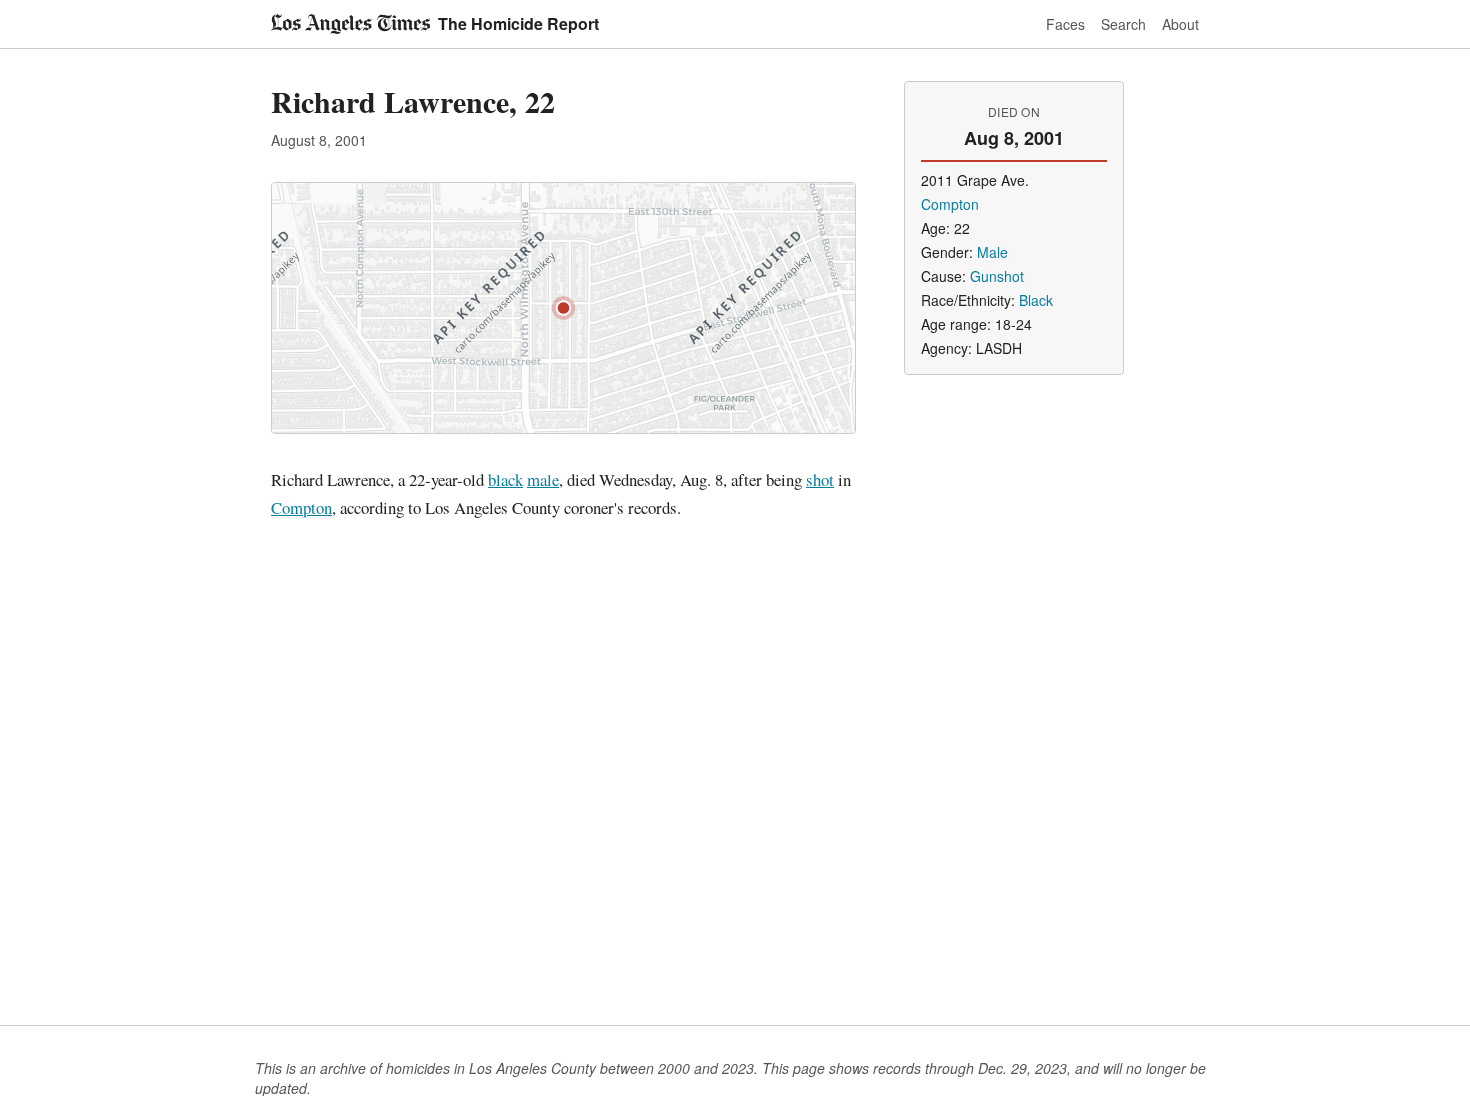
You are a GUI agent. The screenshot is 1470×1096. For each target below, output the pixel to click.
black (505, 479)
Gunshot (997, 276)
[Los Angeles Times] (350, 24)
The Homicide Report (518, 23)
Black (1036, 300)
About (1180, 24)
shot (820, 479)
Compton (301, 507)
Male (992, 252)
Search (1123, 24)
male (543, 479)
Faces (1065, 24)
